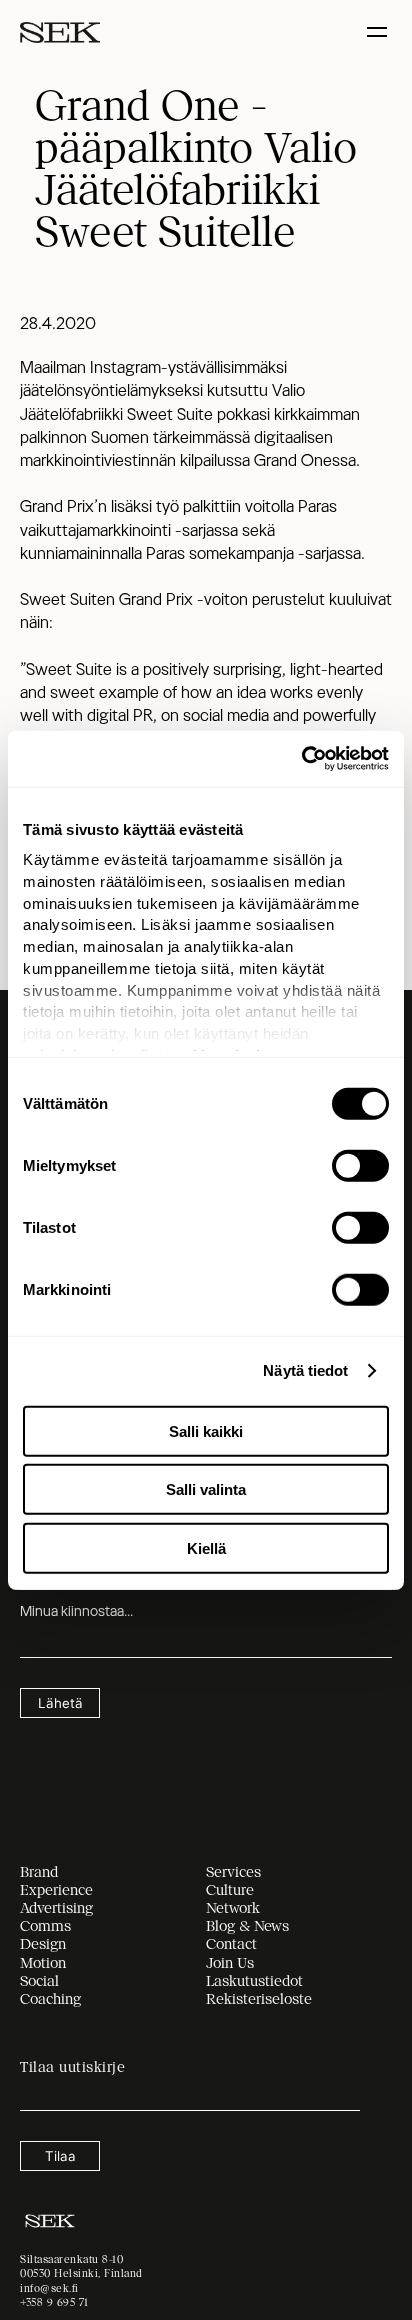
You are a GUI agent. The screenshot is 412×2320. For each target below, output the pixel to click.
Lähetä (60, 1703)
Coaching (50, 1999)
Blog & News (247, 1926)
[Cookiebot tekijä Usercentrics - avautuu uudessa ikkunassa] (301, 759)
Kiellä (206, 1547)
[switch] (360, 1165)
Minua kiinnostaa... (76, 1611)
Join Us (230, 1963)
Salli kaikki (206, 1430)
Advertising (56, 1908)
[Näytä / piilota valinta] (379, 32)
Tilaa (60, 2156)
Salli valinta (206, 1489)
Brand (39, 1872)
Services (233, 1872)
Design (43, 1944)
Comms (45, 1926)
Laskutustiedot (254, 1981)
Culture (230, 1890)
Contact (231, 1944)
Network (233, 1908)
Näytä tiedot (305, 1370)
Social (39, 1981)
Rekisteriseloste (259, 1999)
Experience (56, 1890)
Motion (43, 1963)
